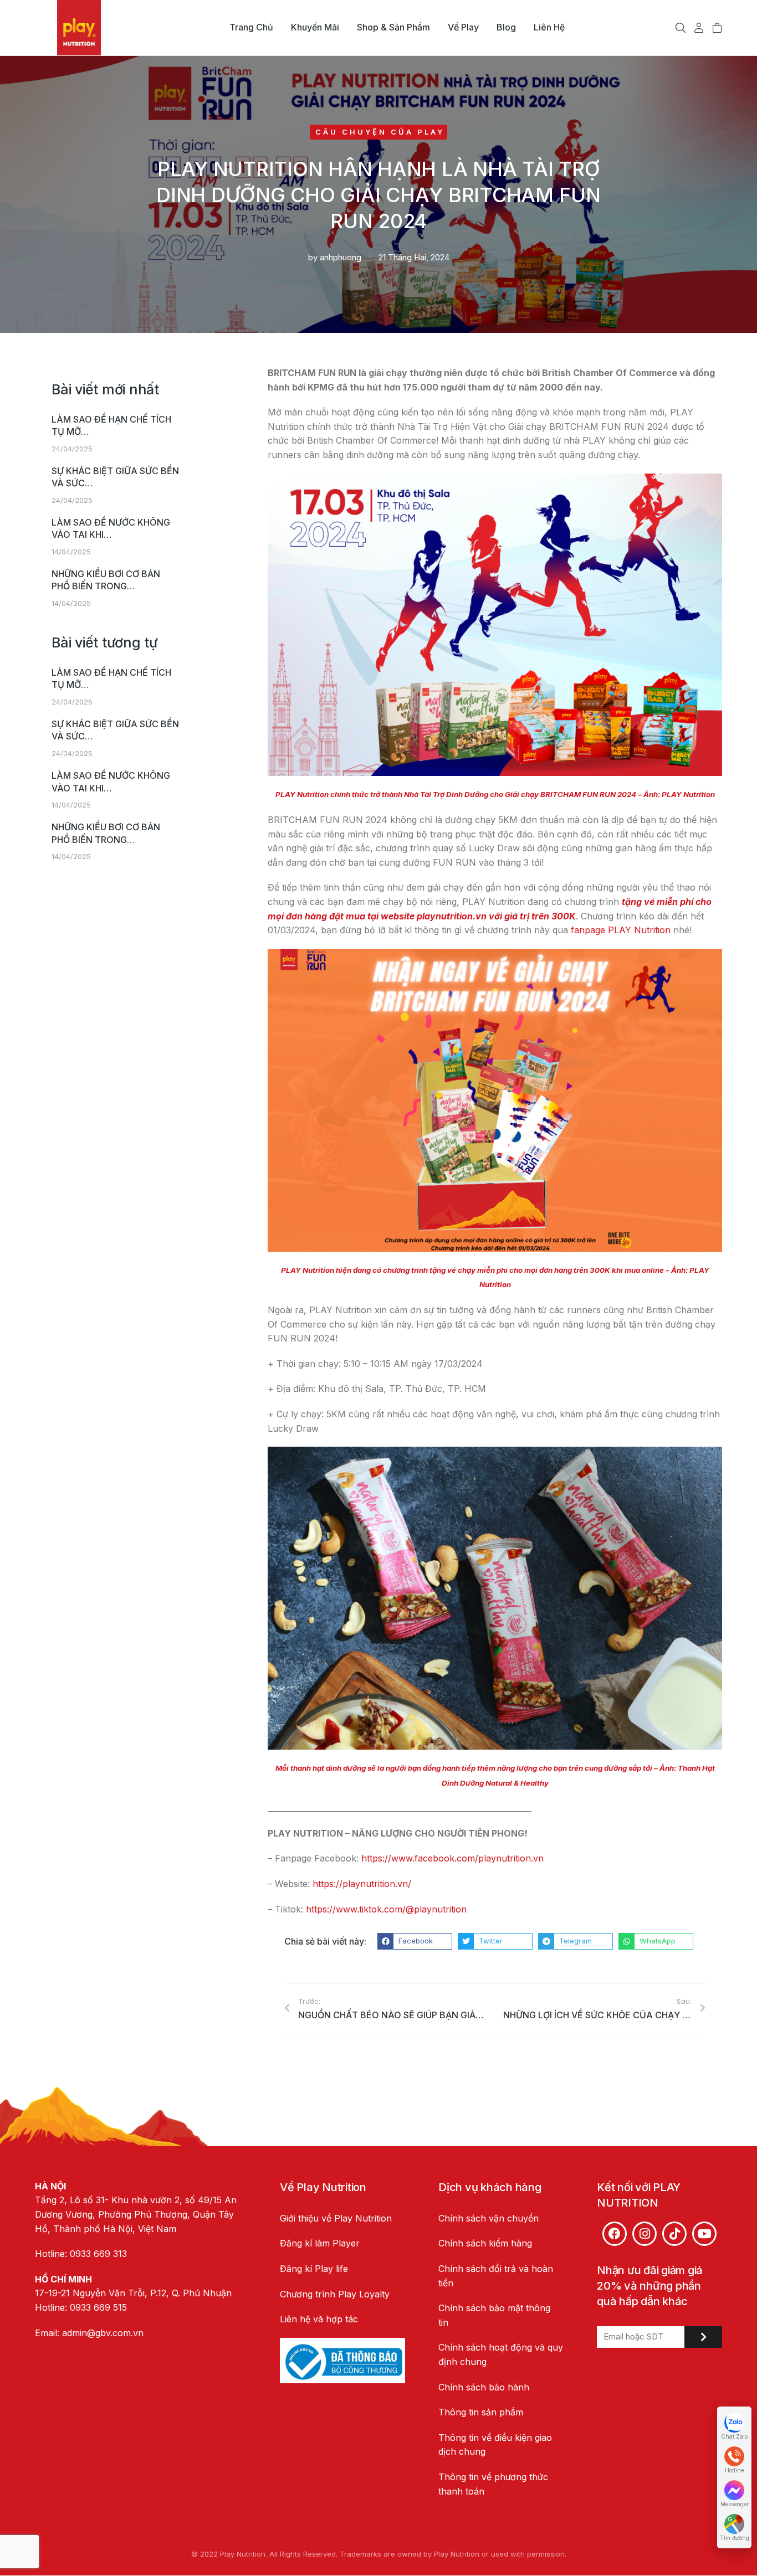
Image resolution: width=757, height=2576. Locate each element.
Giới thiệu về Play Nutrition (336, 2218)
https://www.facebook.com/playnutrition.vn (452, 1858)
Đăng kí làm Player (320, 2243)
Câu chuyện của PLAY (380, 132)
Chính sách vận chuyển (489, 2218)
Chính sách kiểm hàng (485, 2243)
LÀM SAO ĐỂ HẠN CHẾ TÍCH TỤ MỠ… (111, 425)
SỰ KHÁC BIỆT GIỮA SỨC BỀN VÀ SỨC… (115, 477)
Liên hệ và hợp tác (319, 2319)
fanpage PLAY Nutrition (621, 930)
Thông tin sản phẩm (481, 2412)
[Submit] (703, 2337)
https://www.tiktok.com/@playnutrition (386, 1909)
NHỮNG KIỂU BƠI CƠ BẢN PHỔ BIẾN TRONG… (106, 580)
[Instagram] (645, 2234)
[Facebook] (615, 2234)
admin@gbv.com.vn (103, 2333)
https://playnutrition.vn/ (362, 1884)
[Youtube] (704, 2234)
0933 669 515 (98, 2307)
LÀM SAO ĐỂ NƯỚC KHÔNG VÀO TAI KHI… (111, 528)
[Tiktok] (674, 2234)
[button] (415, 1941)
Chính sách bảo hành (484, 2387)
